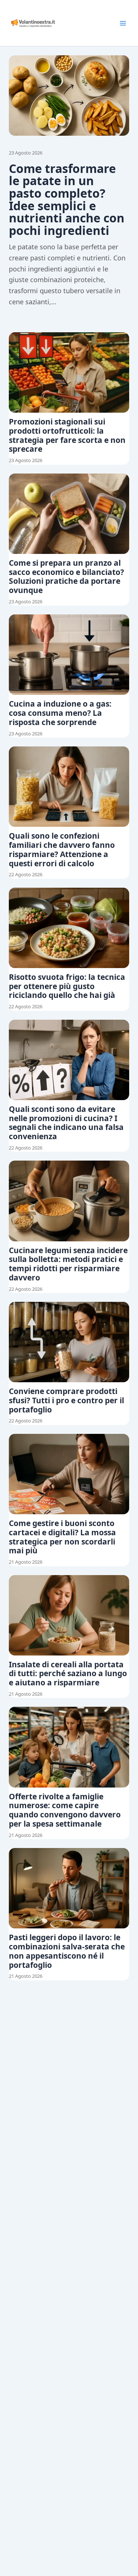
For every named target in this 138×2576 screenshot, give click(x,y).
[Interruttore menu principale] (123, 23)
